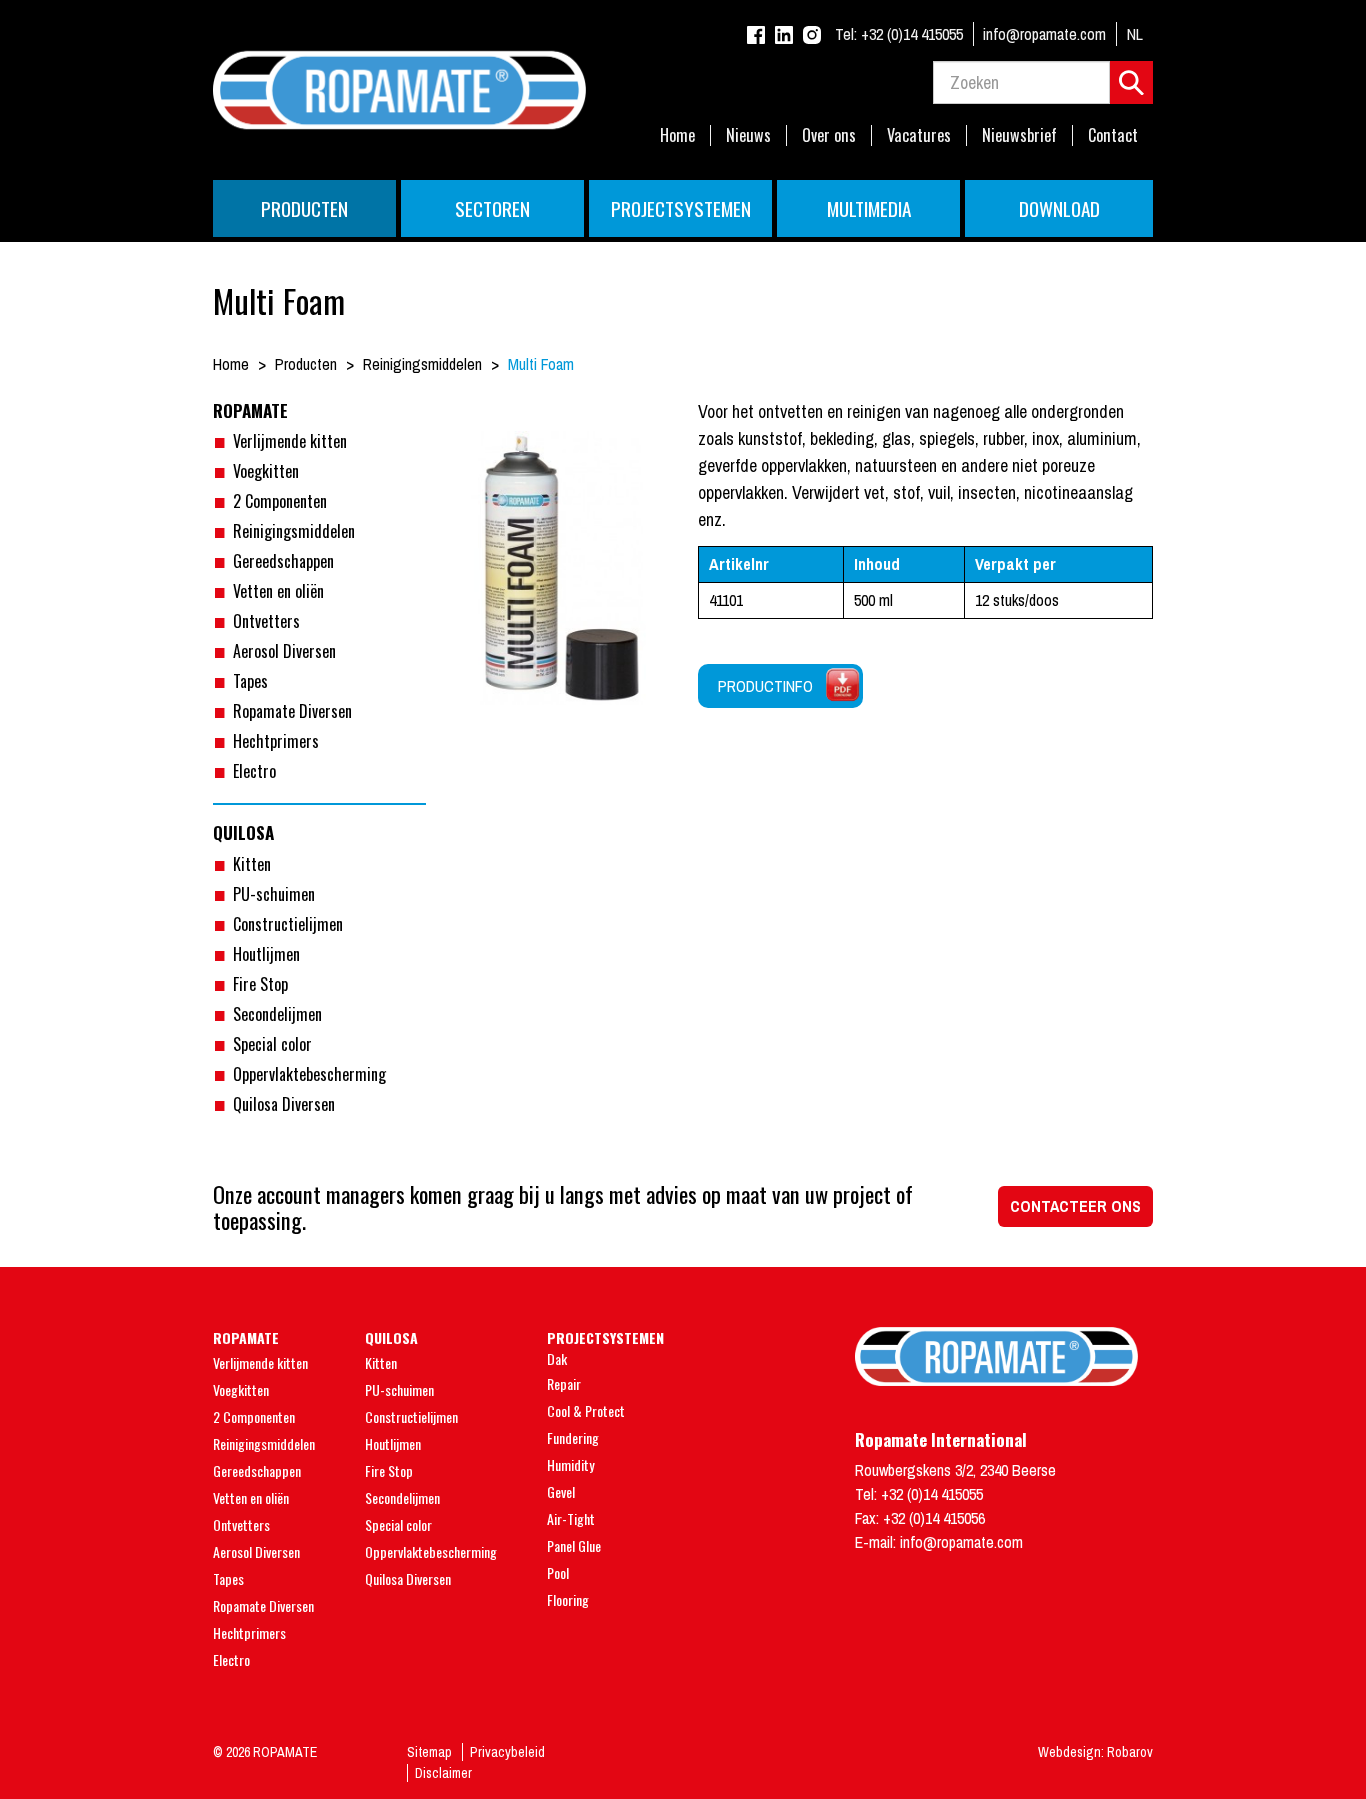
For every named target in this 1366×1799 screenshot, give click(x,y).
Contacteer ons (1075, 1206)
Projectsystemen (681, 208)
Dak (557, 1358)
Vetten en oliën (278, 591)
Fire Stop (260, 984)
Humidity (570, 1464)
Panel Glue (574, 1545)
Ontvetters (266, 621)
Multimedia (869, 208)
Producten (304, 208)
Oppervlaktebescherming (309, 1074)
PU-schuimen (274, 894)
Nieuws (748, 135)
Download (1059, 208)
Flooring (568, 1599)
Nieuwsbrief (1019, 135)
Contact (1113, 135)
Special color (272, 1044)
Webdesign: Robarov (1095, 1752)
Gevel (561, 1491)
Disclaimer (443, 1773)
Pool (558, 1572)
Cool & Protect (586, 1410)
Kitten (252, 864)
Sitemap (429, 1752)
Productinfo (765, 686)
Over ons (829, 135)
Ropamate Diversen (292, 711)
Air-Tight (571, 1518)
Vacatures (919, 135)
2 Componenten (280, 501)
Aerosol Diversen (284, 651)
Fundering (573, 1437)
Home (677, 135)
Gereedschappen (283, 561)
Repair (564, 1383)
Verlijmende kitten (290, 441)
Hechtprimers (276, 741)
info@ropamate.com (1044, 34)
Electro (254, 771)
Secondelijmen (277, 1014)
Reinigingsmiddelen (294, 531)
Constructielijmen (288, 924)
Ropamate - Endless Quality (683, 90)
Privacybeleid (507, 1752)
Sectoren (492, 208)
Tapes (250, 681)
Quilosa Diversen (284, 1104)
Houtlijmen (266, 954)
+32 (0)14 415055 (899, 34)
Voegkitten (266, 471)
